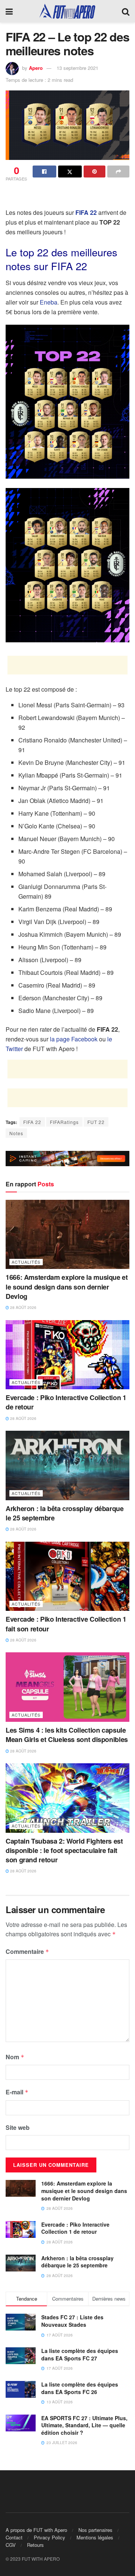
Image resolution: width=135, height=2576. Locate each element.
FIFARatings (64, 1122)
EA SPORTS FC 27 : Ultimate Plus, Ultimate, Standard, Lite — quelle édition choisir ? (84, 2425)
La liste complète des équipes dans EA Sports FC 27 (80, 2354)
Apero (36, 68)
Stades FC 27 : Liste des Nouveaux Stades (72, 2321)
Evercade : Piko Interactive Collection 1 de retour (66, 1402)
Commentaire (27, 1951)
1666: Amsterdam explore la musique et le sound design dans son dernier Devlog (67, 1287)
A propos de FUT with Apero (36, 2530)
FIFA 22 (32, 1122)
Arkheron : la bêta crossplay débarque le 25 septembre (65, 1513)
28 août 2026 (23, 1307)
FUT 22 (96, 1122)
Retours (35, 2545)
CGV (11, 2545)
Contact (14, 2537)
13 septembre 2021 (77, 68)
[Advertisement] (67, 196)
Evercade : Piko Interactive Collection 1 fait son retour (66, 1624)
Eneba (49, 302)
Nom (15, 2057)
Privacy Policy (49, 2537)
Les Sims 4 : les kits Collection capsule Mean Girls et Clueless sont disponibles (67, 1735)
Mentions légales (95, 2537)
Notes (16, 1133)
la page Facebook (74, 1039)
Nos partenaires (95, 2530)
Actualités (26, 1262)
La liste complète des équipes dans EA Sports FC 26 (80, 2388)
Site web (18, 2127)
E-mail (17, 2092)
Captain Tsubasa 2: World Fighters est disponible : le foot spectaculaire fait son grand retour (64, 1850)
